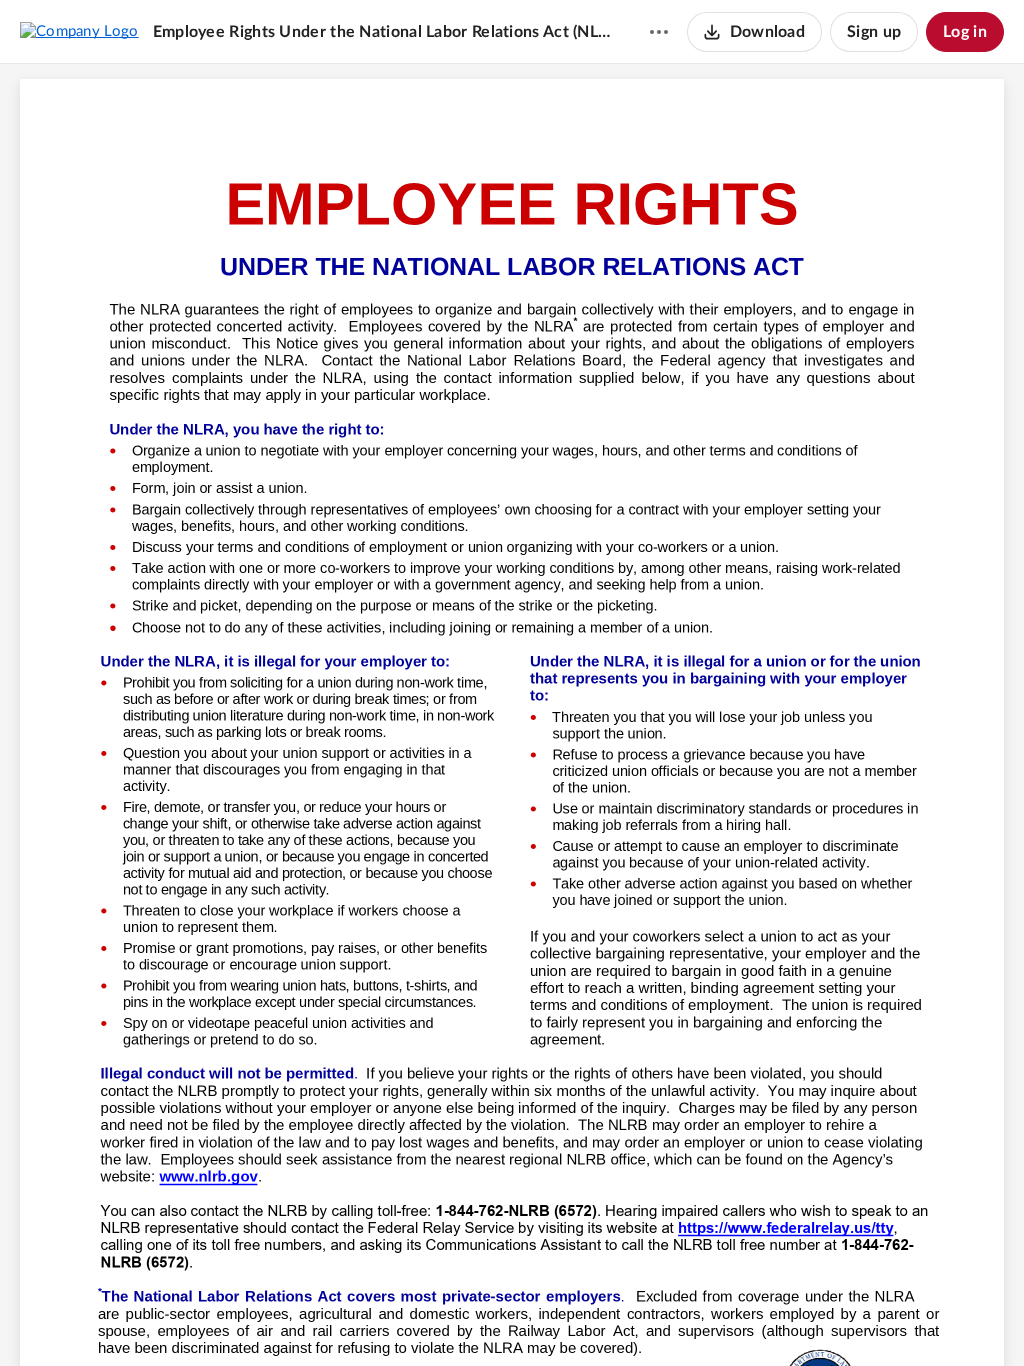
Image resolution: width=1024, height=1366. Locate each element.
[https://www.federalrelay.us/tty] (786, 1227)
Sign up (874, 32)
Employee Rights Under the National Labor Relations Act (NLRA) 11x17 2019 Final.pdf (382, 32)
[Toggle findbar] (437, 1317)
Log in (965, 32)
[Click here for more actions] (659, 32)
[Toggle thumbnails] (401, 1317)
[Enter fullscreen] (623, 1317)
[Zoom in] (545, 1317)
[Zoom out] (477, 1317)
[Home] (79, 31)
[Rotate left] (585, 1317)
